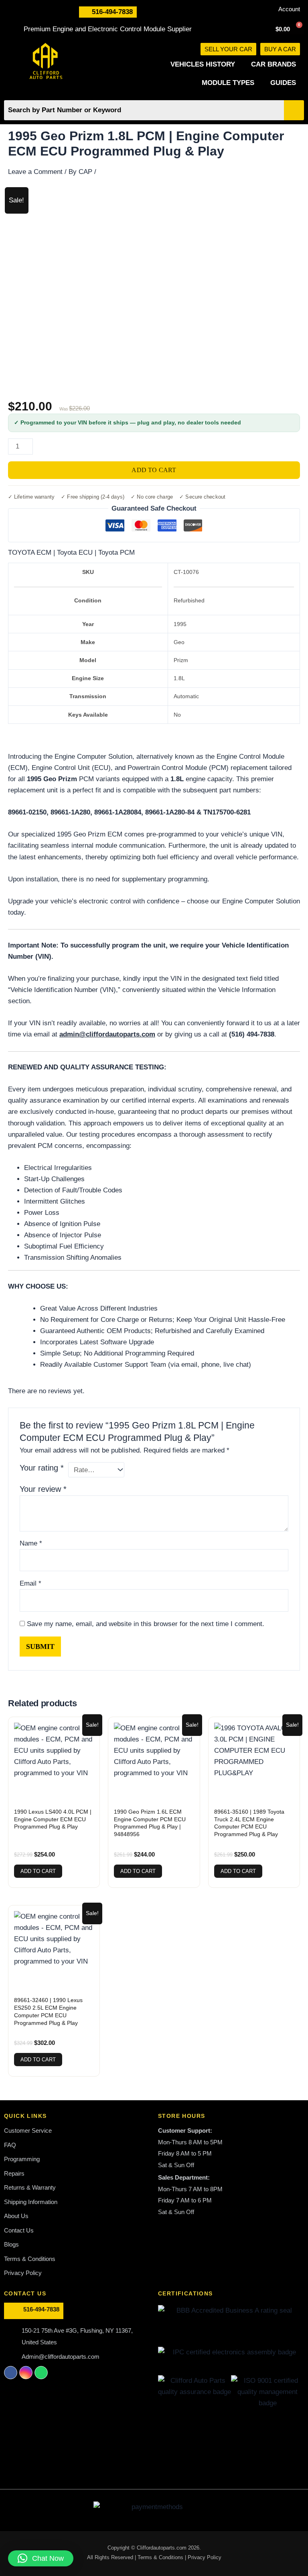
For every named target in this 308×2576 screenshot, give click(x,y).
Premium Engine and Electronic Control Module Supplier (108, 29)
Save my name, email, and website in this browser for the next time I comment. (146, 1624)
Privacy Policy (205, 2557)
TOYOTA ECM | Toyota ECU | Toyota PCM (71, 553)
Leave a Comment (35, 172)
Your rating (42, 1468)
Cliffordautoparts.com (162, 2548)
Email (30, 1583)
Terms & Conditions (161, 2557)
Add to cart (154, 470)
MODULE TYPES (228, 83)
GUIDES (283, 83)
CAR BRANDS (274, 64)
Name (31, 1543)
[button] (41, 2558)
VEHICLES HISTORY (203, 64)
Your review (43, 1489)
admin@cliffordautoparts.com (107, 1034)
